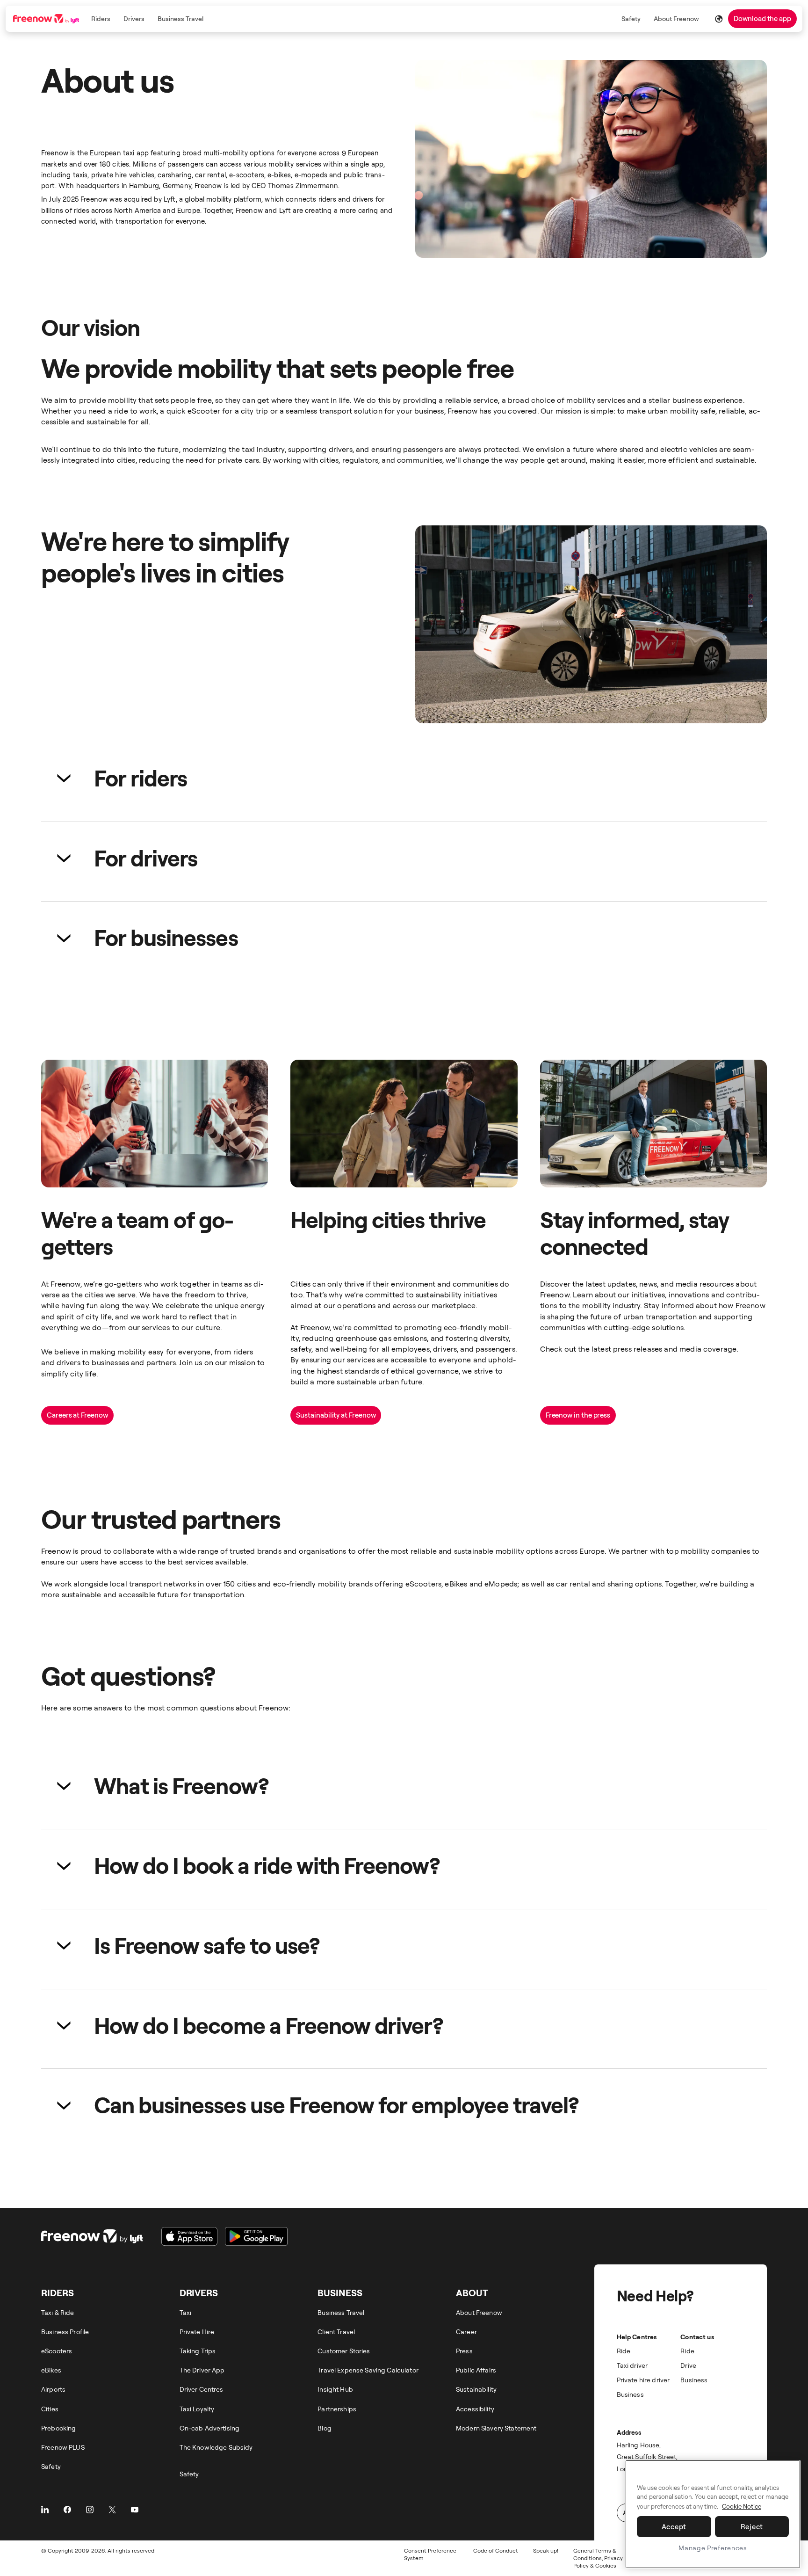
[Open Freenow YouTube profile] (135, 2510)
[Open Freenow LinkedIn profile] (45, 2510)
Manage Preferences (713, 2548)
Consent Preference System (430, 2554)
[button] (404, 778)
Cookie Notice (742, 2506)
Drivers (134, 18)
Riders (101, 18)
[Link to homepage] (47, 19)
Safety (631, 18)
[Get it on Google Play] (256, 2236)
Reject (752, 2526)
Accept (674, 2526)
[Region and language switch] (719, 19)
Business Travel (180, 18)
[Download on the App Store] (189, 2236)
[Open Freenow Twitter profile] (112, 2510)
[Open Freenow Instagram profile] (90, 2510)
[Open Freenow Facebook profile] (67, 2510)
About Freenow (676, 18)
